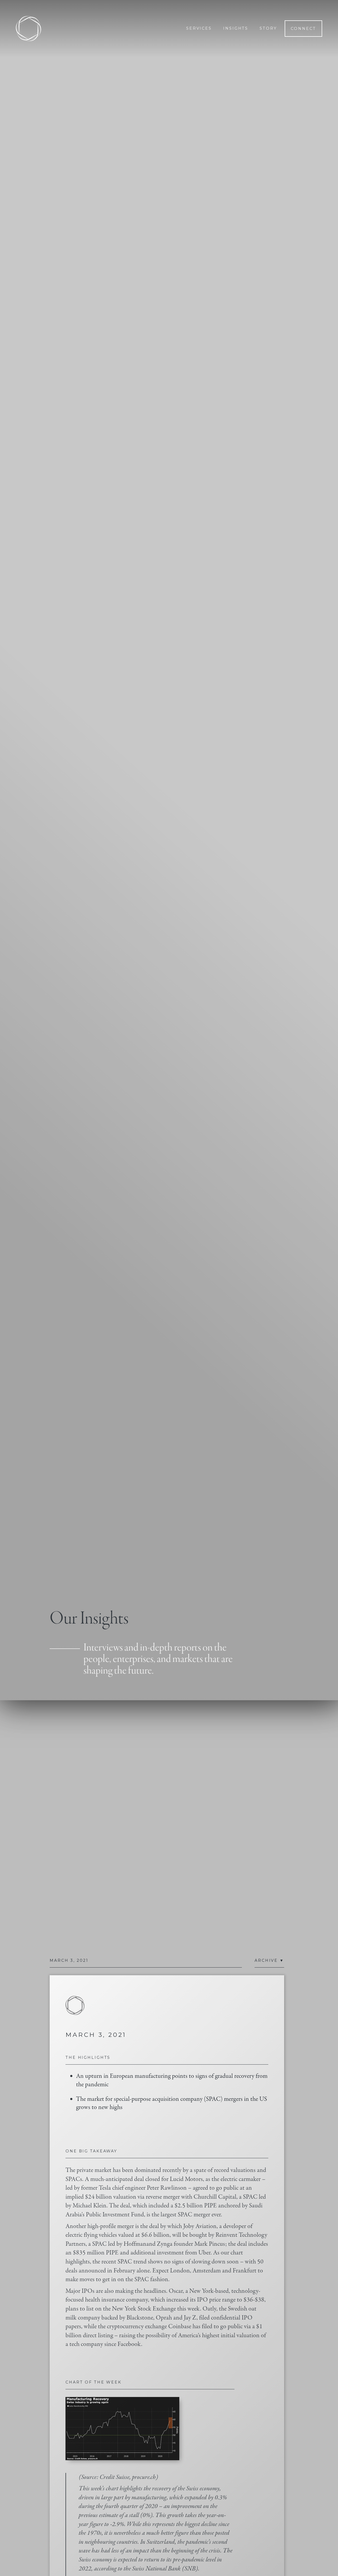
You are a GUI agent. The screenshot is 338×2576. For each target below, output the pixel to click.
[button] (269, 1967)
